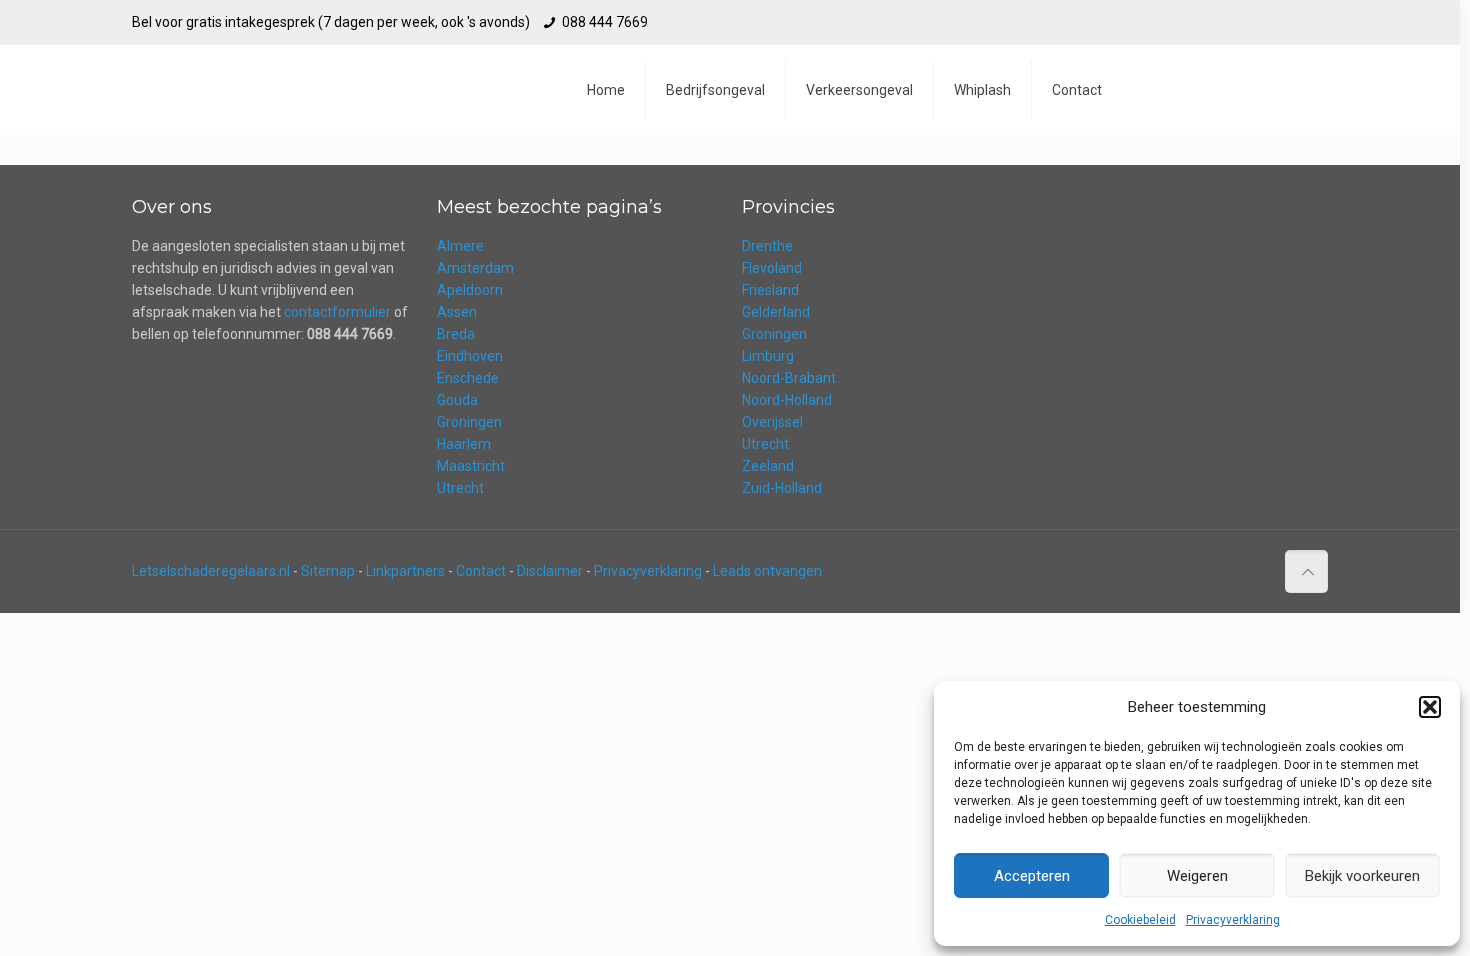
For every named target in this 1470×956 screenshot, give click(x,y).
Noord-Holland (787, 400)
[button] (1430, 707)
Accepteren (1032, 876)
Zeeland (768, 466)
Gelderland (776, 312)
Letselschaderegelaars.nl (211, 571)
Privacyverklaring (1233, 920)
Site (313, 571)
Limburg (768, 356)
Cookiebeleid (1140, 920)
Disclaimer (550, 571)
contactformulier (337, 312)
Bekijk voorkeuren (1362, 876)
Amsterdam (475, 268)
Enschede (468, 378)
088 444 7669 (605, 22)
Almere (460, 246)
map (340, 571)
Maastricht (471, 466)
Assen (457, 312)
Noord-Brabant (789, 378)
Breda (456, 334)
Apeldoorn (470, 290)
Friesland (770, 290)
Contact (481, 571)
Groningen (469, 422)
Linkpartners (405, 571)
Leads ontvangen (767, 571)
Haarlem (464, 444)
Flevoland (772, 268)
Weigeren (1197, 876)
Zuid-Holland (782, 488)
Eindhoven (470, 356)
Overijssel (772, 422)
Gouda (457, 400)
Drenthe (767, 246)
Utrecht (460, 488)
